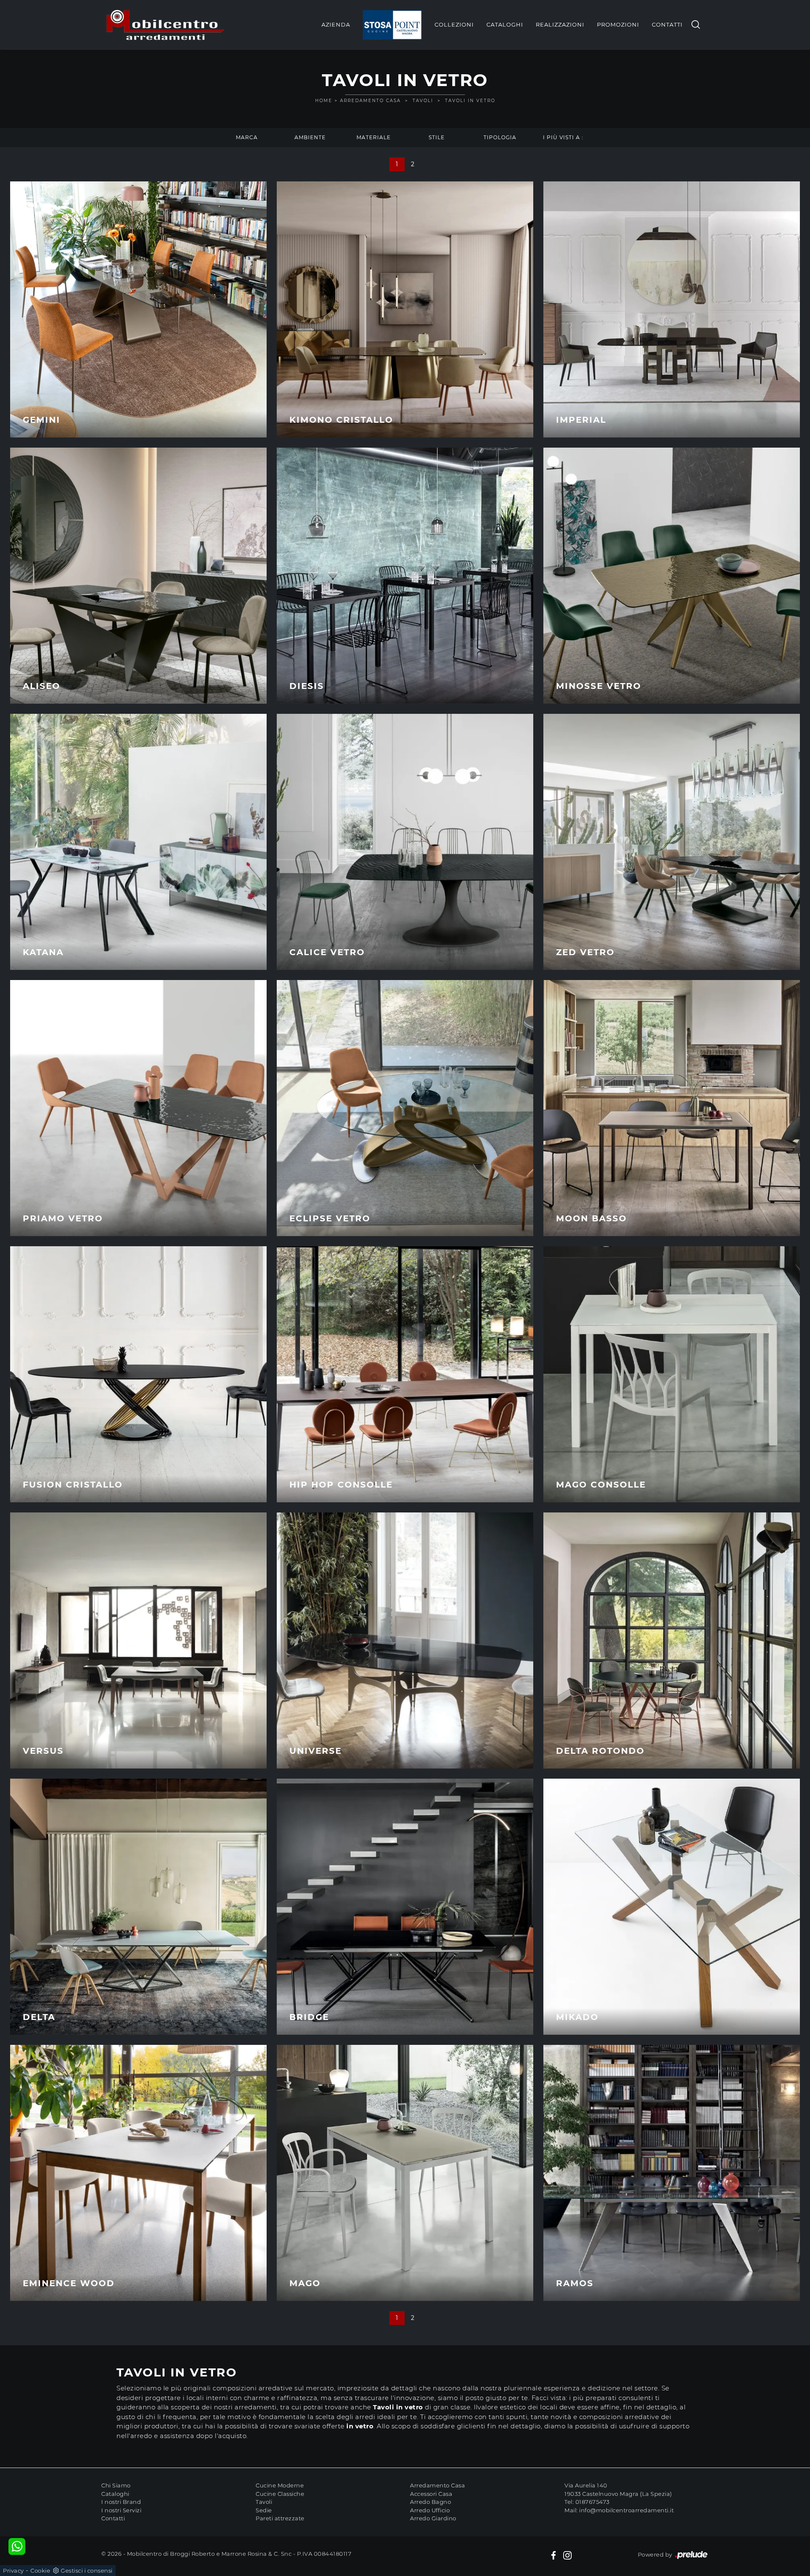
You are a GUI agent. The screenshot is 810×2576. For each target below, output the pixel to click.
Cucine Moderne (280, 2485)
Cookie (40, 2571)
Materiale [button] (374, 137)
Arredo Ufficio (430, 2510)
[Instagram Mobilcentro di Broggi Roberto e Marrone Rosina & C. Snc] (567, 2555)
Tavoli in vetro (470, 101)
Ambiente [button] (310, 137)
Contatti (667, 24)
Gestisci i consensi (87, 2571)
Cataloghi (505, 24)
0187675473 (593, 2502)
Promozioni (618, 24)
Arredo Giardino (433, 2518)
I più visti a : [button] (563, 137)
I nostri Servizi (121, 2510)
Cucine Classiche (280, 2494)
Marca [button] (247, 137)
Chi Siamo (116, 2485)
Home (324, 101)
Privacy (13, 2571)
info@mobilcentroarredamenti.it (626, 2510)
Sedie (264, 2510)
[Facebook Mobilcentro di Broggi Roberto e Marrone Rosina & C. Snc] (553, 2555)
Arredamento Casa (370, 101)
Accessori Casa (431, 2494)
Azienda (336, 24)
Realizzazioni (560, 24)
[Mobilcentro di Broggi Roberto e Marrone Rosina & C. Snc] (165, 25)
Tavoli (423, 101)
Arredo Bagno (431, 2502)
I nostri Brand (121, 2502)
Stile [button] (437, 137)
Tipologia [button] (500, 137)
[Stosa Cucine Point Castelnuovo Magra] (392, 25)
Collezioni (454, 24)
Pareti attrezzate (280, 2518)
